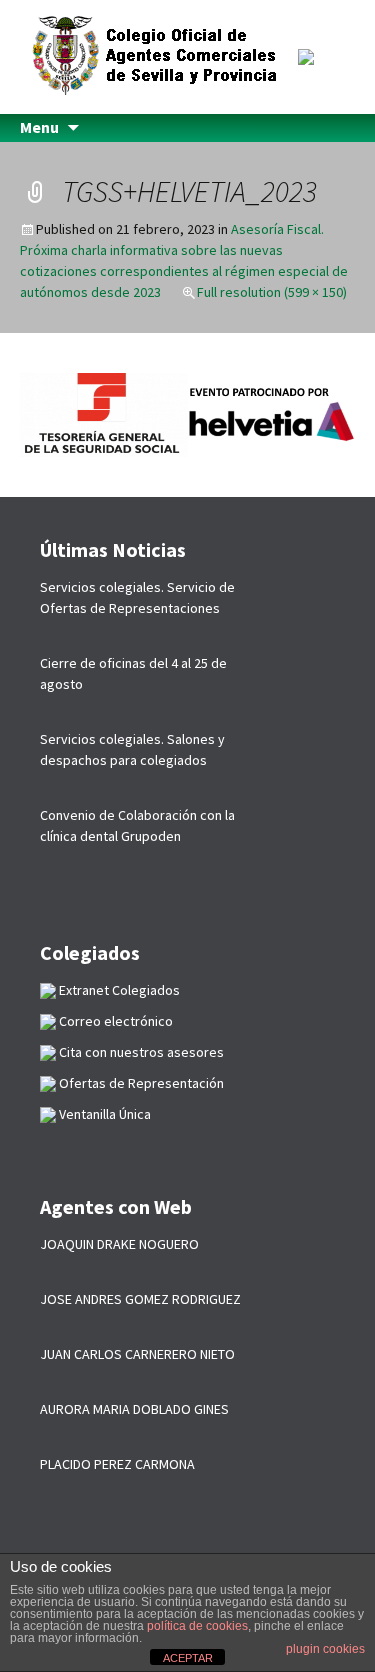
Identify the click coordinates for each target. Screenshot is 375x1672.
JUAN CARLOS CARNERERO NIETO (137, 1354)
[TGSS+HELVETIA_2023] (187, 413)
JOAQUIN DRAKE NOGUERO (119, 1244)
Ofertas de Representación (140, 1083)
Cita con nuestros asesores (140, 1052)
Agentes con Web (116, 1206)
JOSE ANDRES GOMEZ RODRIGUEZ (140, 1299)
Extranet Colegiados (118, 990)
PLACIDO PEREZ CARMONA (117, 1464)
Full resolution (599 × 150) (272, 292)
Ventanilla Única (103, 1114)
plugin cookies (325, 1649)
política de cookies (197, 1626)
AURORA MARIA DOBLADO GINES (134, 1409)
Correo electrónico (114, 1021)
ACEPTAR (188, 1658)
